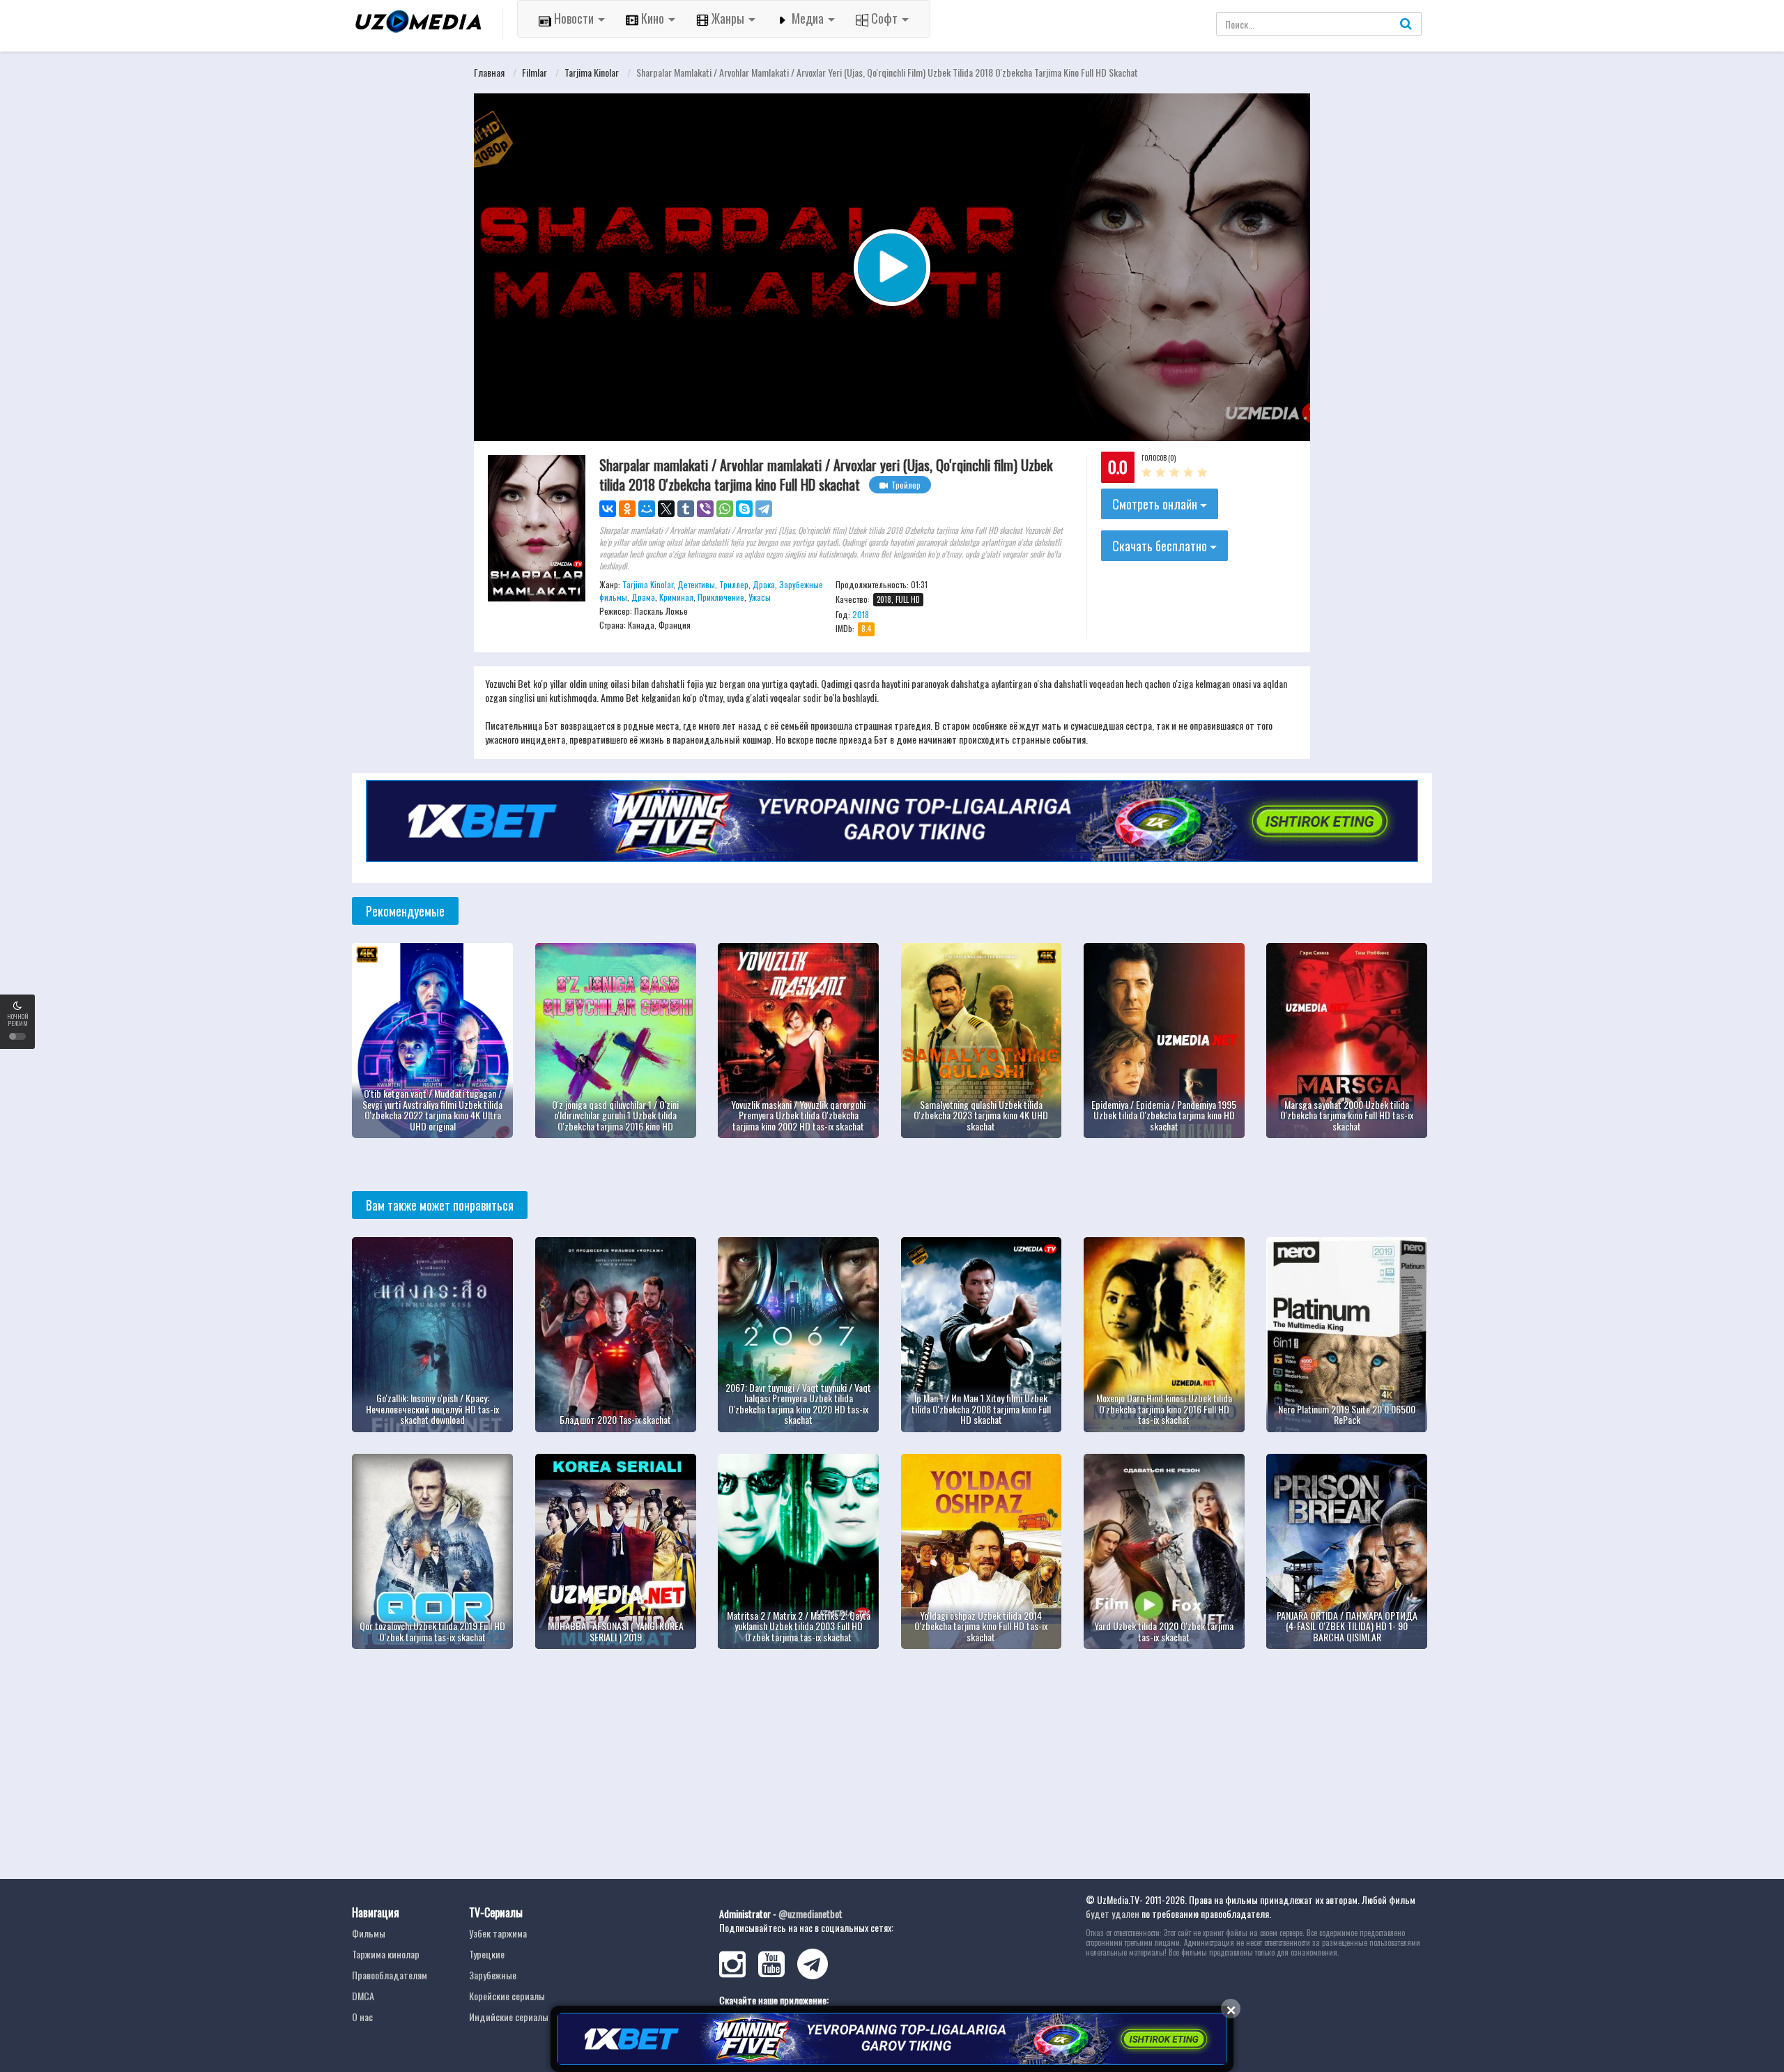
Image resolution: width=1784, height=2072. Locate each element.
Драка (764, 584)
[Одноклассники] (627, 509)
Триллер (734, 584)
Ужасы (760, 597)
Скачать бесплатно (1161, 546)
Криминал (676, 597)
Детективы (696, 584)
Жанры (728, 18)
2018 (861, 614)
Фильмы (369, 1933)
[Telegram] (764, 509)
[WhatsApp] (725, 509)
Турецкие (487, 1954)
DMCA (363, 1996)
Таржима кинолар (386, 1954)
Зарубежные (493, 1975)
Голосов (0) (1159, 458)
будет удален (1113, 1913)
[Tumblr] (686, 509)
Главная (489, 72)
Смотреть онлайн (1156, 504)
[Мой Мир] (647, 509)
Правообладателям (390, 1975)
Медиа (808, 18)
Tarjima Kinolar (592, 72)
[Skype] (744, 509)
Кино (653, 18)
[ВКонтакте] (608, 509)
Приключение (721, 597)
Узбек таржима (498, 1933)
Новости (574, 18)
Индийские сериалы (509, 2017)
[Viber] (705, 509)
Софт (884, 18)
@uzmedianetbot (810, 1913)
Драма (643, 597)
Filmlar (535, 72)
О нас (362, 2017)
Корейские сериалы (507, 1996)
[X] (666, 509)
